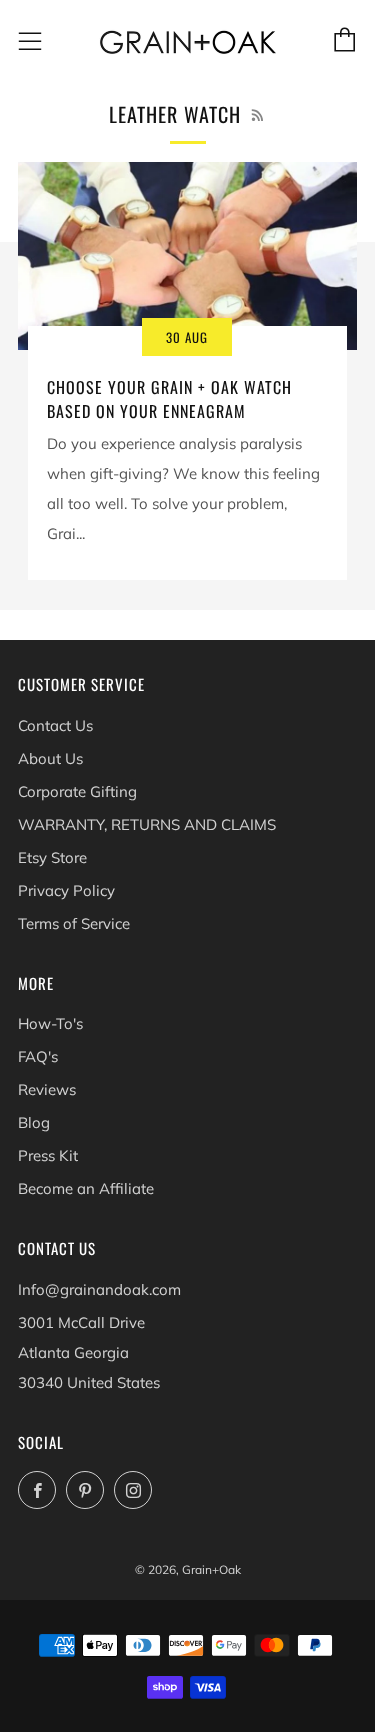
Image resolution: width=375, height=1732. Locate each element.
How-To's (50, 1023)
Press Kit (48, 1155)
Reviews (47, 1089)
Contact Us (55, 725)
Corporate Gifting (77, 791)
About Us (50, 758)
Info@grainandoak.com (99, 1289)
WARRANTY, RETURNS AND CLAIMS (147, 824)
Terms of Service (74, 923)
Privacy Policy (66, 890)
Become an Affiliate (86, 1188)
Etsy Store (52, 857)
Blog (34, 1122)
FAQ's (38, 1056)
